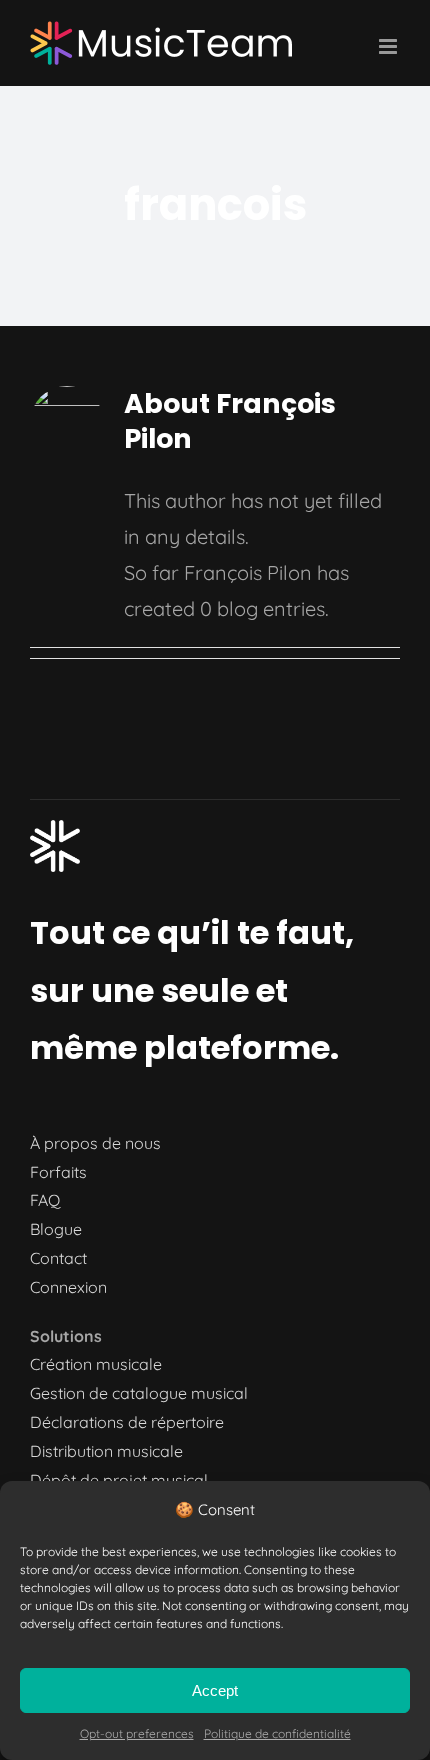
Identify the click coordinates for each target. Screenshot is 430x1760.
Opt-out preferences (137, 1733)
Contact (58, 1258)
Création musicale (96, 1364)
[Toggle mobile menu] (389, 46)
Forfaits (58, 1172)
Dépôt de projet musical (119, 1480)
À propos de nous (95, 1143)
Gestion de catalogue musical (139, 1393)
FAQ (45, 1200)
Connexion (68, 1287)
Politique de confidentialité (277, 1733)
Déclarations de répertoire (127, 1422)
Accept (215, 1690)
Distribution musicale (106, 1451)
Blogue (56, 1229)
